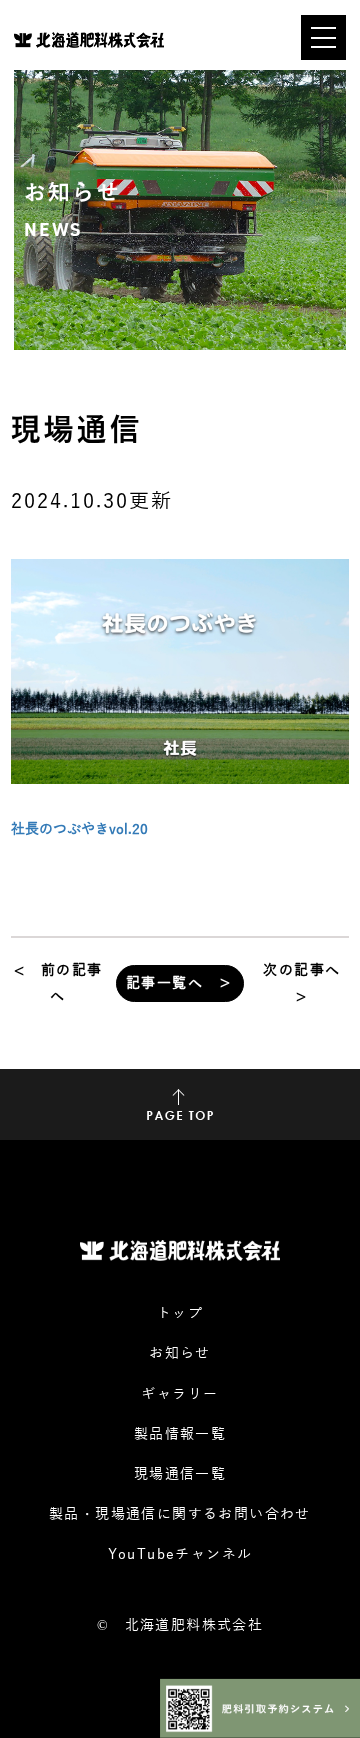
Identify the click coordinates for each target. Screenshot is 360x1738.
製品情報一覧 (180, 1434)
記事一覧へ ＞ (180, 983)
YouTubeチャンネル (180, 1554)
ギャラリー (179, 1394)
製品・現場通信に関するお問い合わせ (180, 1514)
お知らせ (180, 1353)
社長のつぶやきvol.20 (79, 829)
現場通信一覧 (180, 1474)
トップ (180, 1313)
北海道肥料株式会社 (194, 1625)
